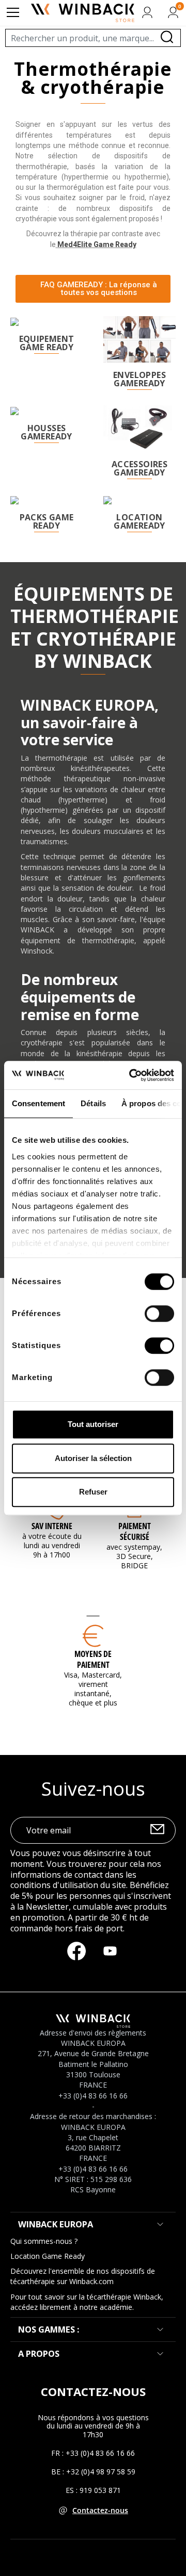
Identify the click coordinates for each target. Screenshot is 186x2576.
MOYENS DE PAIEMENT (93, 1659)
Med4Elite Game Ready (97, 244)
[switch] (159, 1314)
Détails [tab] (93, 1103)
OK (157, 1831)
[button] (93, 289)
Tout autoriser (93, 1424)
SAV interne (52, 1526)
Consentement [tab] (38, 1103)
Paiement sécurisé (135, 1531)
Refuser (93, 1492)
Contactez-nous (100, 2510)
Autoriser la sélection (93, 1458)
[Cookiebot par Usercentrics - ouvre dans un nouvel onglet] (131, 1075)
